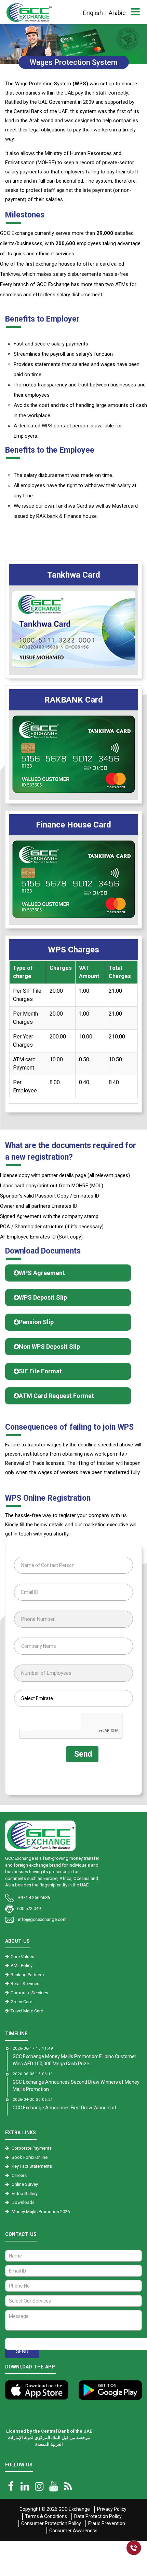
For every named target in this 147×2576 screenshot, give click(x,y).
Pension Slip (36, 1322)
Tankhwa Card (74, 575)
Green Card (22, 2002)
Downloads (23, 2202)
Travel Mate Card (27, 2011)
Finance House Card (73, 825)
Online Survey (25, 2184)
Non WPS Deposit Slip (49, 1347)
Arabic (117, 13)
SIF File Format (40, 1371)
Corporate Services (29, 1993)
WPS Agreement (42, 1273)
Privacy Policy (112, 2509)
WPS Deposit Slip (43, 1297)
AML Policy (22, 1965)
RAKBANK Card (74, 700)
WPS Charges (73, 950)
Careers (19, 2175)
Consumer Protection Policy (51, 2523)
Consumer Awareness (73, 2531)
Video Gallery (25, 2193)
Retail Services (25, 1984)
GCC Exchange (74, 2509)
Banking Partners (27, 1975)
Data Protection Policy (98, 2516)
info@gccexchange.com (42, 1919)
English (93, 13)
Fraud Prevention (107, 2523)
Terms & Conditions (46, 2516)
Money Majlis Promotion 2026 (41, 2212)
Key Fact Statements (32, 2166)
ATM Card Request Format (56, 1396)
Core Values (22, 1957)
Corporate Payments (32, 2148)
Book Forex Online (30, 2157)
